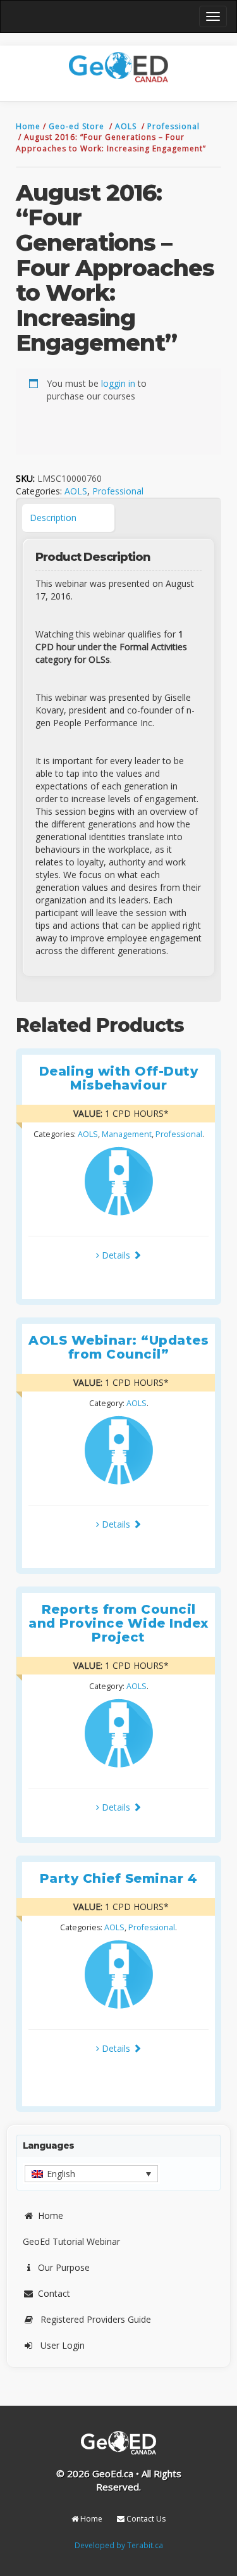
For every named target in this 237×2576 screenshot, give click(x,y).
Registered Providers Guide (96, 2319)
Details (116, 1255)
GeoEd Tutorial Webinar (71, 2241)
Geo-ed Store (78, 126)
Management (127, 1134)
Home (29, 126)
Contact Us (145, 2519)
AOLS (127, 126)
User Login (63, 2345)
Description (53, 518)
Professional (173, 126)
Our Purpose (64, 2267)
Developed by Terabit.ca (119, 2545)
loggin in (118, 383)
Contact (54, 2293)
